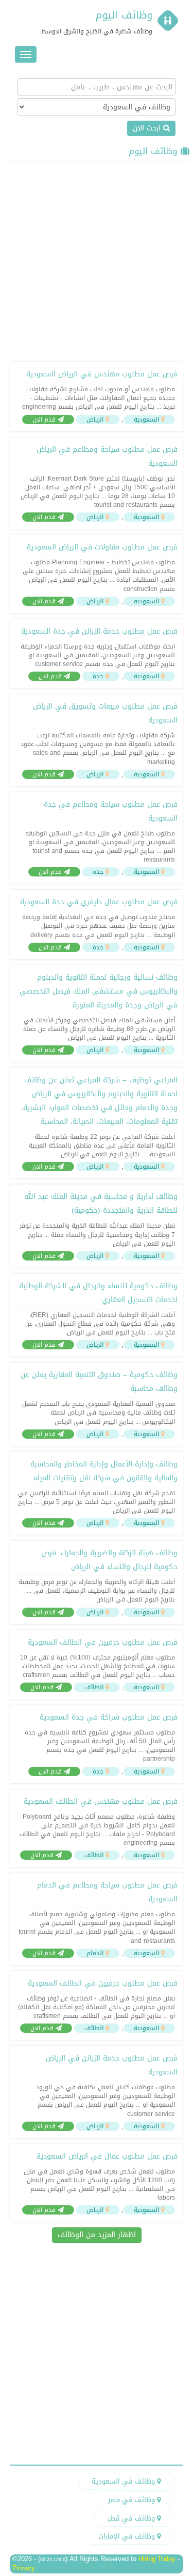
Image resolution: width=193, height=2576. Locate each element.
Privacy (24, 2568)
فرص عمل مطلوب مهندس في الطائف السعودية (101, 1801)
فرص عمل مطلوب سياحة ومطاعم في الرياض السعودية (107, 456)
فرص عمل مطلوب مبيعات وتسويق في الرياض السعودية (105, 713)
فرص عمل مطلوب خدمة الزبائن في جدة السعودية (99, 631)
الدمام (95, 1953)
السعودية (146, 419)
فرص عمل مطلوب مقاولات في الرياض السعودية (102, 547)
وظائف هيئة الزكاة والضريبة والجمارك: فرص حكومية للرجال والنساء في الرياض (109, 1560)
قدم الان (45, 419)
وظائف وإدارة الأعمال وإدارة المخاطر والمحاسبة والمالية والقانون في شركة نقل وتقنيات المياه (104, 1471)
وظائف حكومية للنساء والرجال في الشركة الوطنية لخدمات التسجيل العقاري (98, 1293)
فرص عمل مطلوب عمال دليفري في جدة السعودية (99, 902)
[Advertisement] (97, 260)
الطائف (94, 1687)
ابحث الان (148, 128)
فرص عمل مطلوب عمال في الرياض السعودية (107, 2156)
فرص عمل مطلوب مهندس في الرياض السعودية (102, 374)
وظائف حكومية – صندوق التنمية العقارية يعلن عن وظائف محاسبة (99, 1382)
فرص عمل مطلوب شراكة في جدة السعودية (109, 1717)
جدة (98, 676)
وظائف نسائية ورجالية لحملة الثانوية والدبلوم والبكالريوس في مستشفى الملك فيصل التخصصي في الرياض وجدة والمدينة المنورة (99, 991)
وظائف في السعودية (124, 2481)
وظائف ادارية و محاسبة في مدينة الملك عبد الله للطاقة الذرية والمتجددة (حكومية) (101, 1204)
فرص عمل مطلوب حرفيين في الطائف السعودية (103, 1642)
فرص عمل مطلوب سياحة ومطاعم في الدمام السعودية (107, 1892)
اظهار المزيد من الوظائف (97, 2235)
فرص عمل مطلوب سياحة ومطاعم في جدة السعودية (111, 811)
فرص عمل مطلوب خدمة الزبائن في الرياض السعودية (112, 2065)
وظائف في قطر (132, 2518)
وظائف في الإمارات (128, 2536)
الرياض (95, 419)
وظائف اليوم (124, 15)
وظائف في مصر (133, 2500)
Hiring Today (157, 2559)
